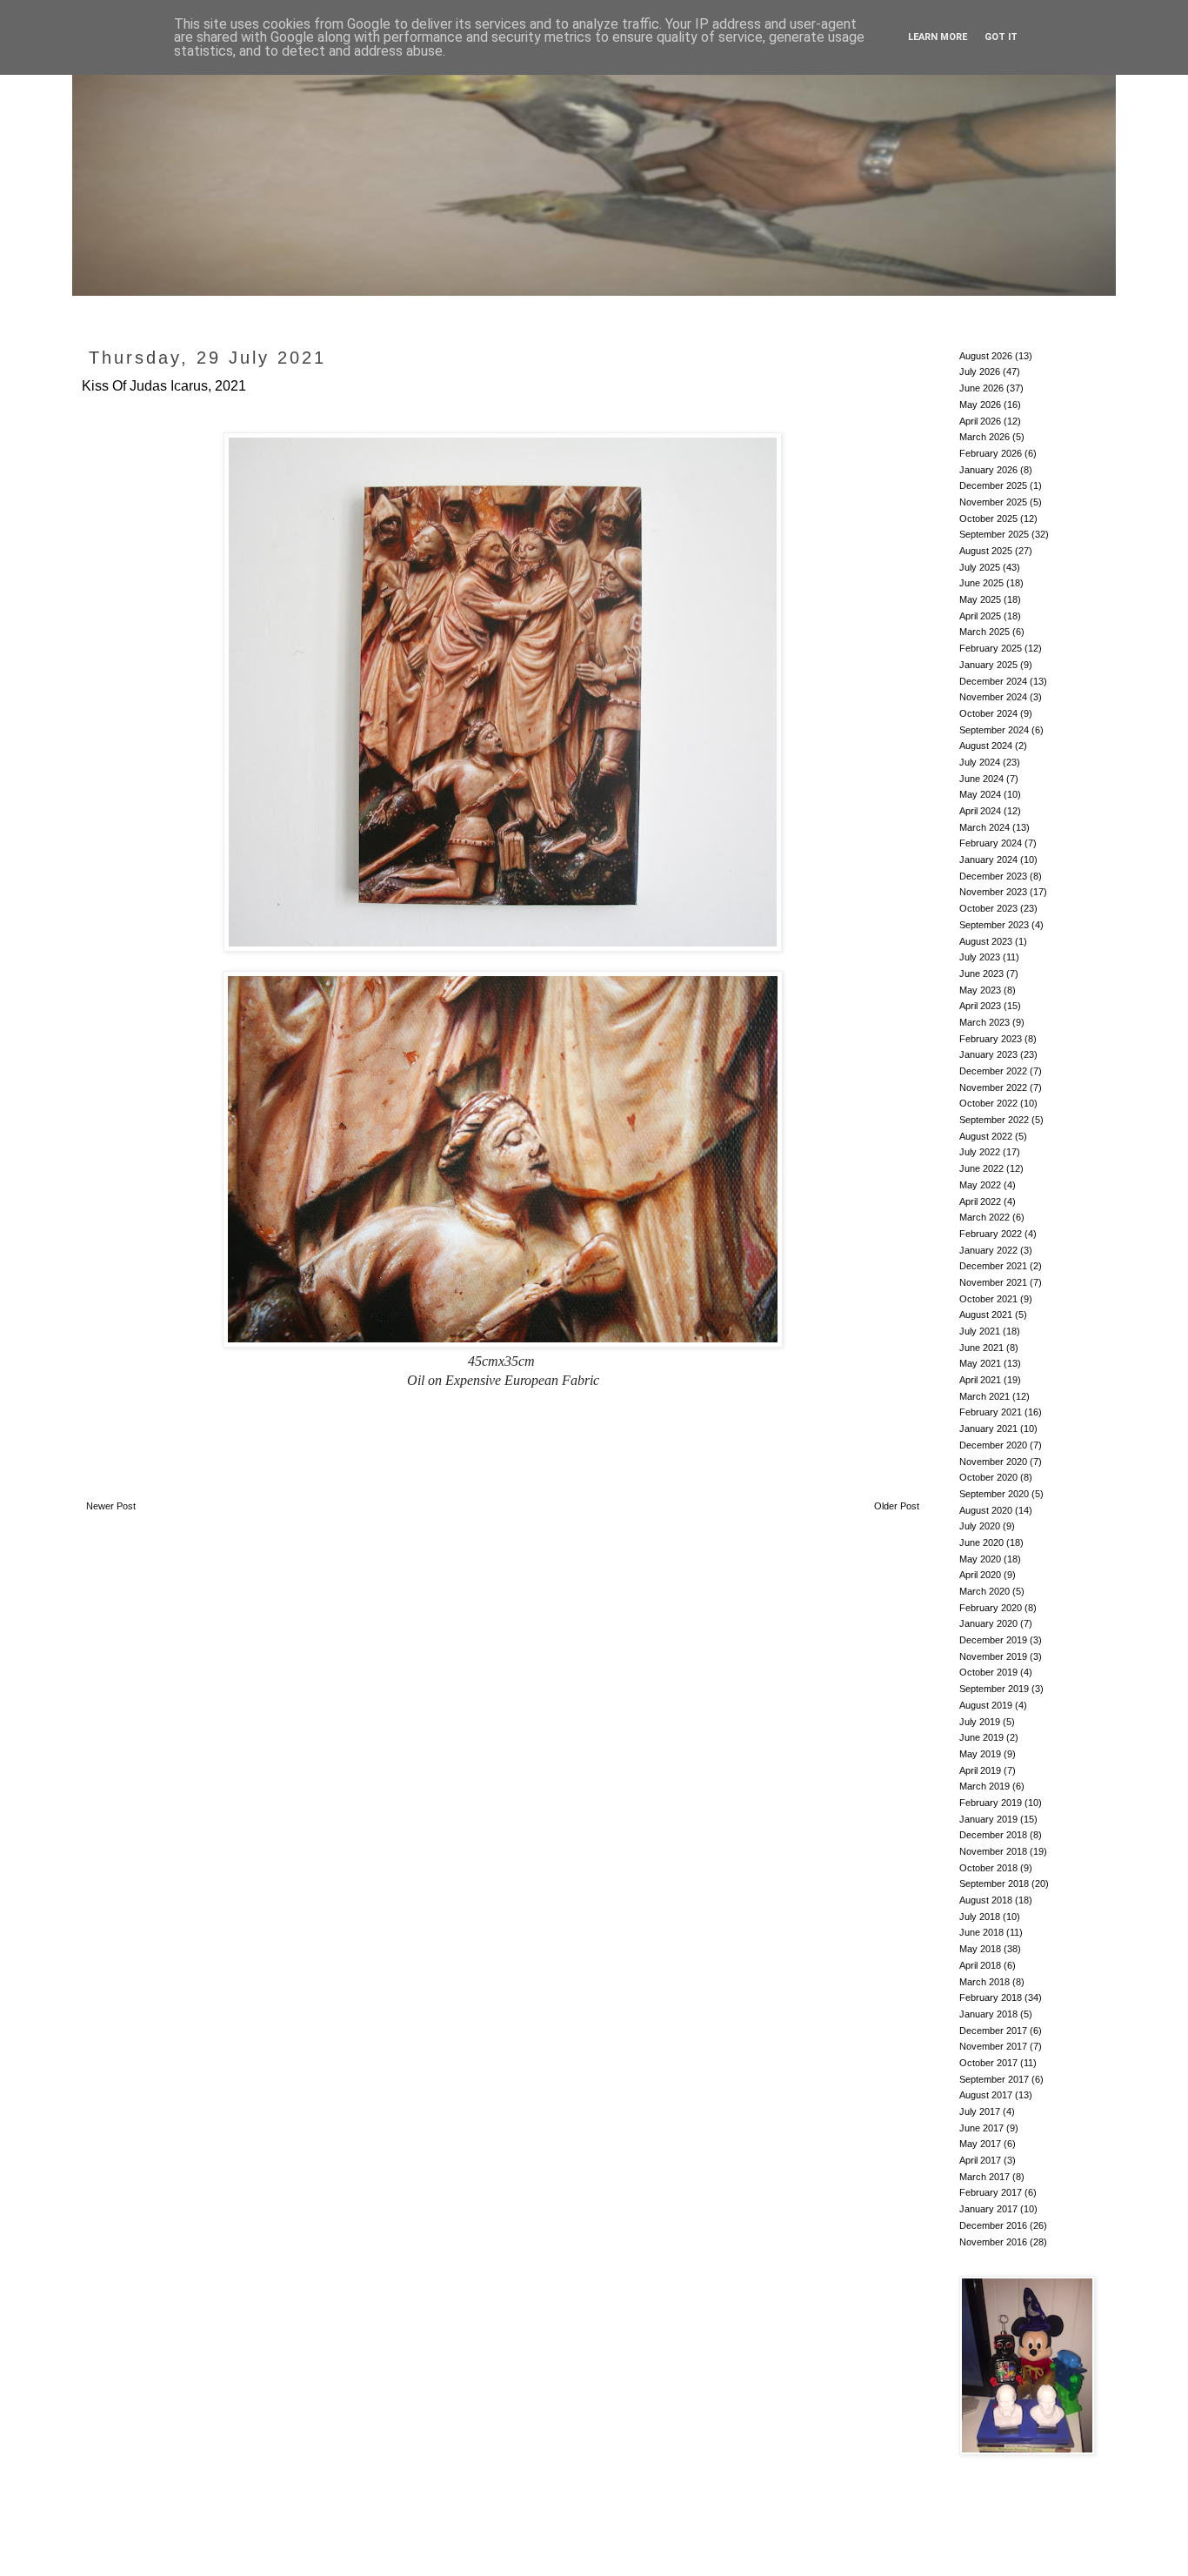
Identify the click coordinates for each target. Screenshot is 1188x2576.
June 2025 (981, 583)
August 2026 (986, 356)
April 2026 (980, 421)
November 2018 (993, 1851)
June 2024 (981, 779)
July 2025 (980, 567)
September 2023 (994, 925)
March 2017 (984, 2177)
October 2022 (988, 1103)
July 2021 (980, 1331)
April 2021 (980, 1380)
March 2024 (984, 827)
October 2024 (988, 713)
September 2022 (994, 1120)
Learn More (938, 37)
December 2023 (993, 876)
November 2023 (993, 892)
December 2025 (993, 485)
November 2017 (993, 2046)
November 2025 (993, 502)
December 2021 (993, 1266)
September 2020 (994, 1494)
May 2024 (980, 794)
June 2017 (981, 2128)
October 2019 (988, 1672)
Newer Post (111, 1506)
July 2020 (980, 1526)
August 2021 (986, 1315)
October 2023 (988, 908)
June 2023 (981, 974)
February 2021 (991, 1412)
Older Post (897, 1506)
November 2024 (993, 697)
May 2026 (980, 405)
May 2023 (980, 990)
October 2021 (988, 1299)
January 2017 (988, 2209)
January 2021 (988, 1429)
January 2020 (988, 1623)
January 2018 (988, 2014)
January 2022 (988, 1250)
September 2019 (994, 1689)
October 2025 (988, 519)
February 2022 (991, 1234)
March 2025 (984, 632)
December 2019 (993, 1640)
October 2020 (988, 1477)
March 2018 (984, 1982)
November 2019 (993, 1656)
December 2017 (993, 2031)
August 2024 (986, 746)
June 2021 (981, 1348)
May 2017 (980, 2144)
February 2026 (991, 453)
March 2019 (984, 1786)
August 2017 (986, 2095)
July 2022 (980, 1152)
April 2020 (980, 1575)
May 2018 (980, 1949)
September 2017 (994, 2079)
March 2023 (984, 1022)
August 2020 (986, 1510)
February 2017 (991, 2192)
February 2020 (991, 1608)
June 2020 (981, 1542)
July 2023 (980, 957)
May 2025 (980, 599)
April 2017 (980, 2160)
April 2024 (980, 811)
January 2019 (988, 1819)
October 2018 (988, 1868)
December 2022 (993, 1071)
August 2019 (986, 1705)
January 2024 (988, 860)
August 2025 (986, 551)
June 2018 (981, 1932)
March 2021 (984, 1396)
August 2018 (986, 1900)
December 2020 (993, 1445)
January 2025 (988, 665)
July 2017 (980, 2111)
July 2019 (980, 1722)
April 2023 (980, 1006)
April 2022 (980, 1201)
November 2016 (993, 2242)
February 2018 (991, 1997)
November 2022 (993, 1087)
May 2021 (980, 1363)
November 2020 (993, 1462)
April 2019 (980, 1770)
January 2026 (988, 470)
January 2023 (988, 1054)
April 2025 (980, 616)
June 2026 (981, 388)
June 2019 (981, 1737)
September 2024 (994, 730)
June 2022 (981, 1168)
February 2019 (991, 1803)
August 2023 (986, 941)
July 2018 (980, 1917)
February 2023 (991, 1039)
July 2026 (980, 371)
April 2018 (980, 1965)
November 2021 (993, 1282)
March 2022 (984, 1217)
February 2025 (991, 648)
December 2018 (993, 1835)
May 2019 (980, 1754)
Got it (1001, 37)
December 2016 (993, 2225)
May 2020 (980, 1559)
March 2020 (984, 1591)
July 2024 (980, 762)
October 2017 (988, 2063)
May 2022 (980, 1185)
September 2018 (994, 1883)
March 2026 (984, 437)
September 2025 (994, 534)
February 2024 (991, 843)
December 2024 (993, 681)
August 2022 (986, 1136)
